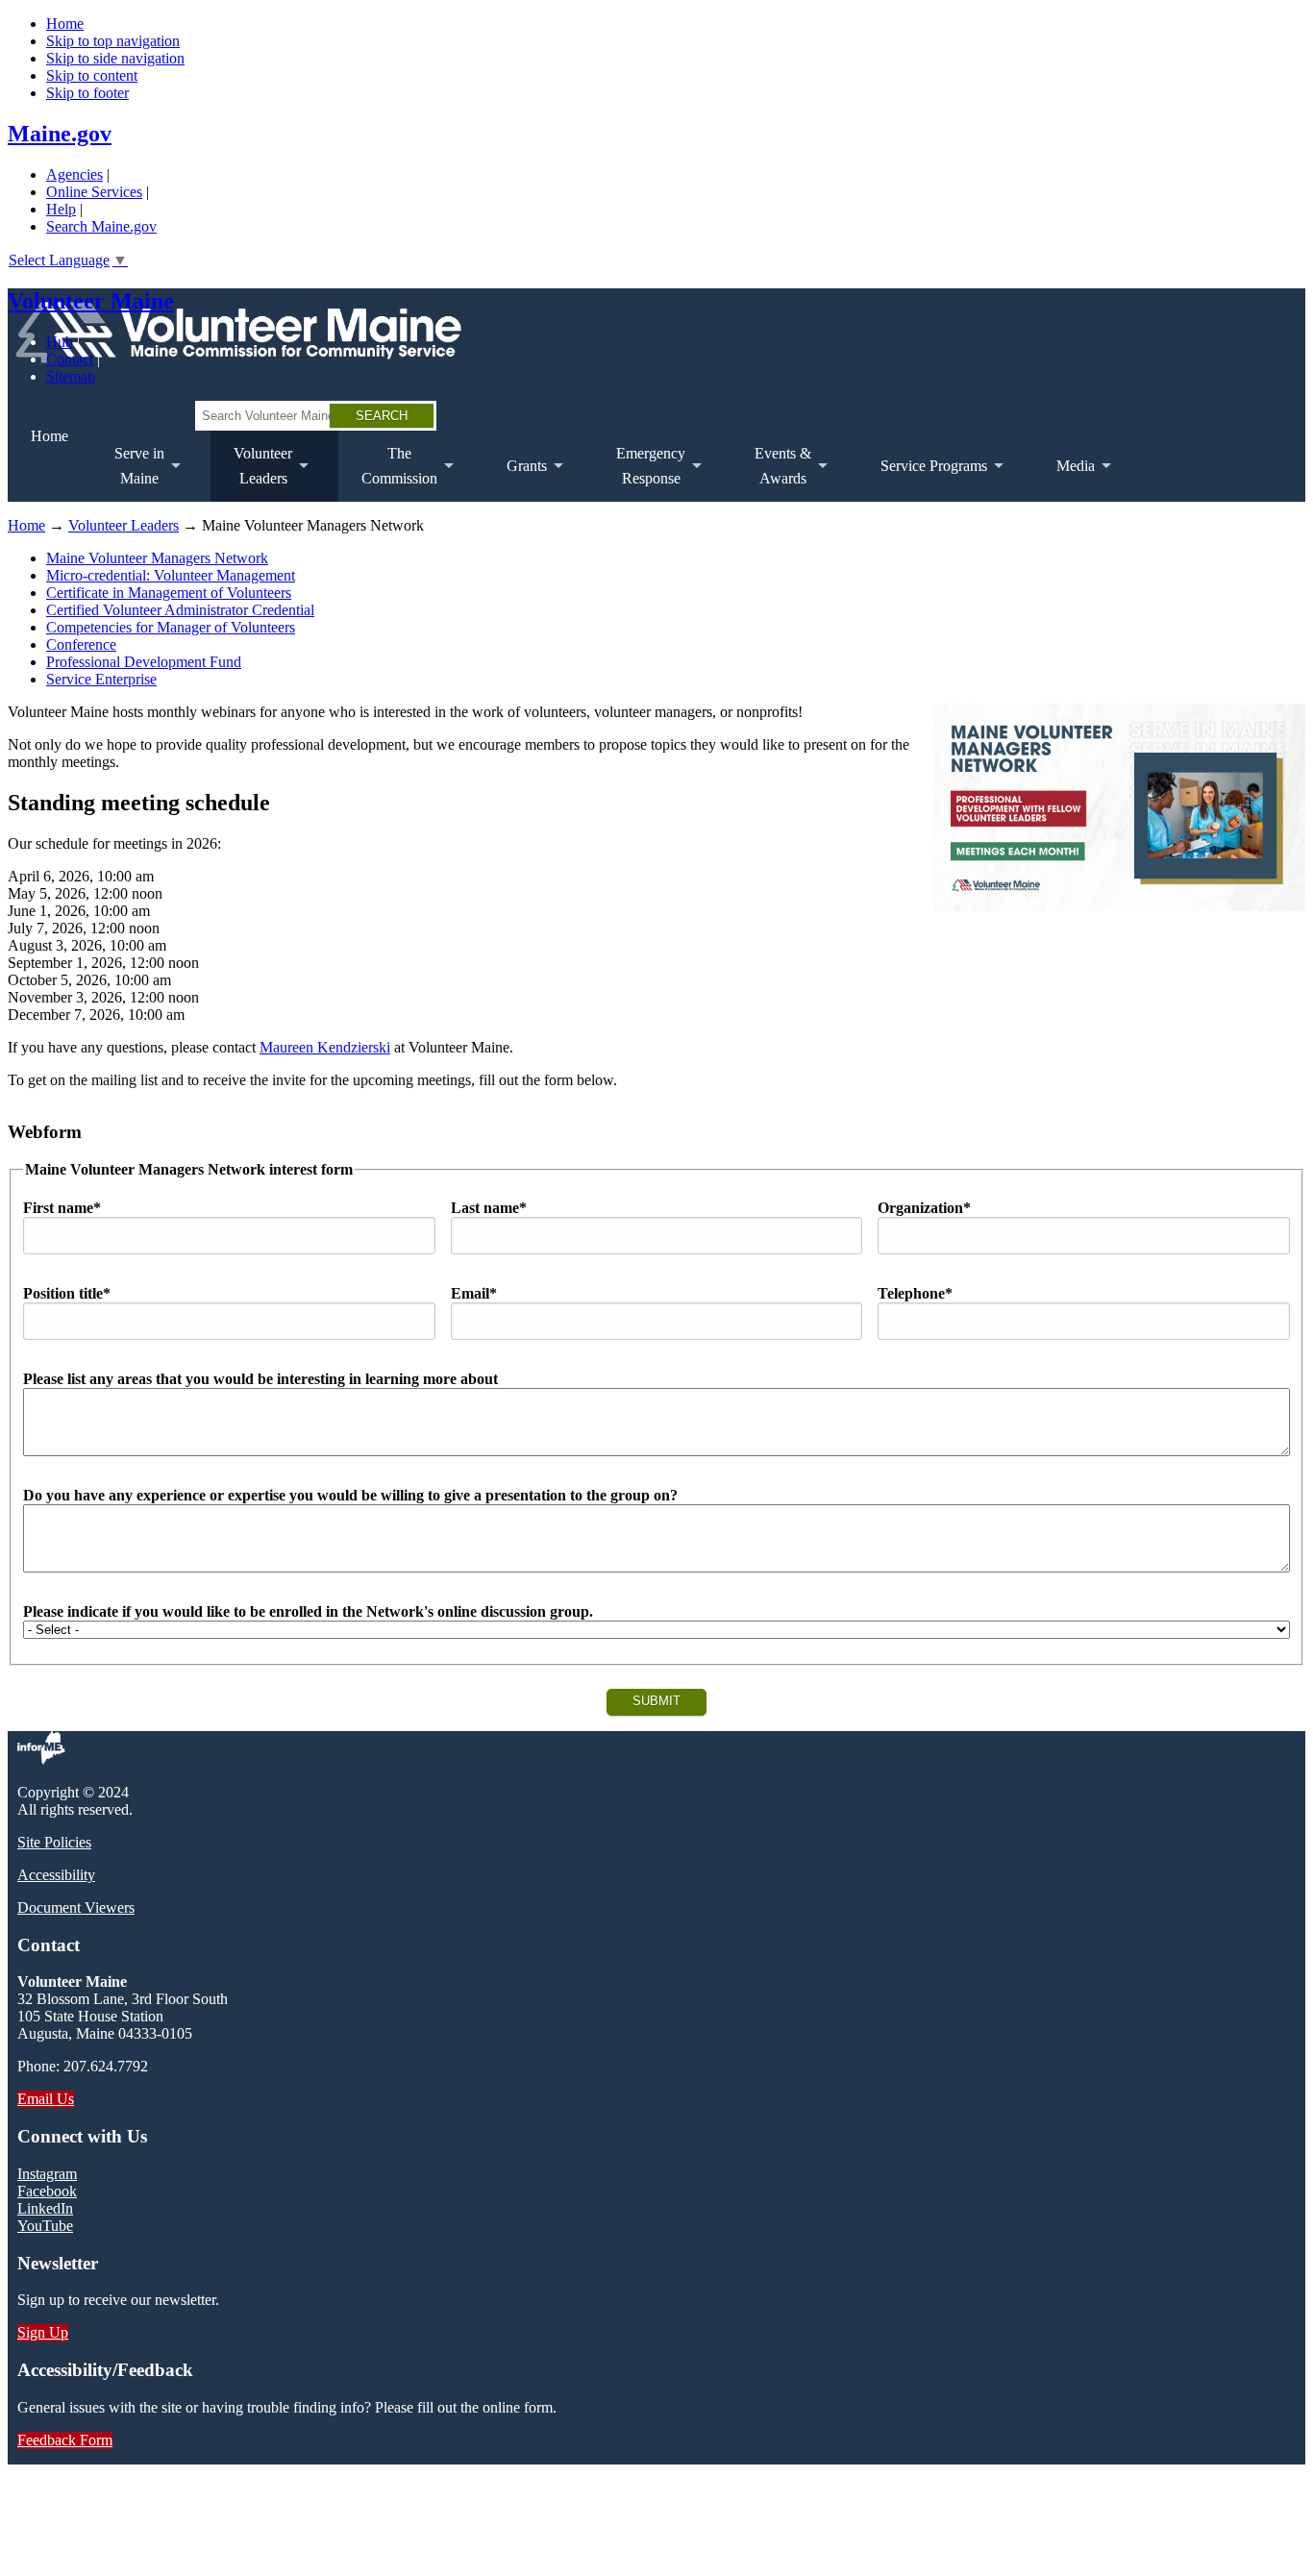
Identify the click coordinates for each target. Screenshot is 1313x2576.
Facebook (47, 2191)
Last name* (489, 1208)
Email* (474, 1293)
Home (65, 24)
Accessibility (56, 1875)
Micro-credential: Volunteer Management (171, 575)
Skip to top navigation (113, 41)
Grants (515, 480)
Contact (70, 359)
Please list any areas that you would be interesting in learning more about (260, 1379)
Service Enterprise (101, 679)
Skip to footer (87, 93)
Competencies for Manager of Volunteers (171, 627)
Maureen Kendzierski (325, 1047)
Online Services (94, 192)
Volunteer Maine (91, 301)
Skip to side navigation (115, 58)
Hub (60, 342)
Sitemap (71, 376)
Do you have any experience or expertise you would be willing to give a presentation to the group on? (350, 1495)
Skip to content (92, 75)
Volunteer (251, 473)
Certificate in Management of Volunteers (169, 593)
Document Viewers (76, 1907)
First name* (62, 1208)
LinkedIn (45, 2208)
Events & (771, 473)
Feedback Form (65, 2440)
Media (1064, 480)
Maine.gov (60, 134)
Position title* (67, 1293)
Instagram (47, 2174)
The (388, 473)
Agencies (74, 174)
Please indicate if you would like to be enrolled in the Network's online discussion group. (308, 1611)
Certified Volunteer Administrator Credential (180, 610)
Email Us (46, 2099)
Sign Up (43, 2332)
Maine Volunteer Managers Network (157, 558)
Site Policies (54, 1842)
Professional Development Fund (144, 662)
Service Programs (922, 480)
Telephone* (915, 1293)
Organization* (924, 1208)
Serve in (128, 473)
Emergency (639, 473)
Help (61, 209)
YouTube (45, 2226)
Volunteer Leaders (124, 525)
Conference (81, 644)
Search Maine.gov (101, 226)
